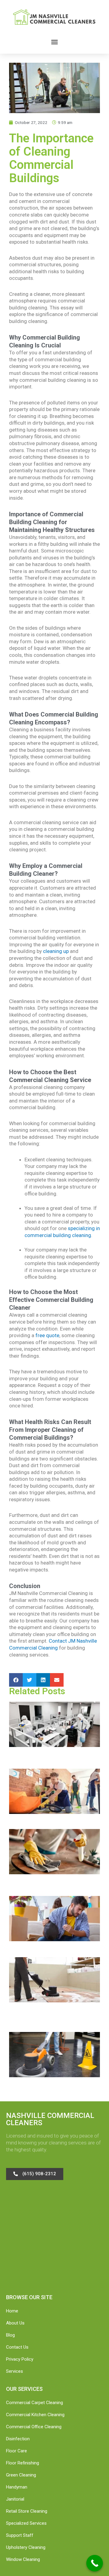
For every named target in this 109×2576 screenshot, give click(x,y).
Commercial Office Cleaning (34, 2427)
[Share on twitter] (30, 1680)
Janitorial (15, 2499)
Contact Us (17, 2347)
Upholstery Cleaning (26, 2547)
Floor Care (17, 2451)
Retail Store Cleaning (27, 2511)
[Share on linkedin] (43, 1680)
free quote (47, 1335)
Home (12, 2311)
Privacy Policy (20, 2359)
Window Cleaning (23, 2559)
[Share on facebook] (16, 1680)
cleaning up (56, 951)
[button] (54, 42)
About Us (15, 2323)
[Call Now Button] (95, 2563)
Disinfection (18, 2439)
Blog (10, 2335)
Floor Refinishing (23, 2463)
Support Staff (20, 2535)
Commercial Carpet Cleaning (35, 2403)
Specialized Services (26, 2523)
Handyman (17, 2487)
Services (15, 2371)
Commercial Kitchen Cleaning (35, 2415)
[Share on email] (57, 1680)
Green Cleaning (21, 2475)
